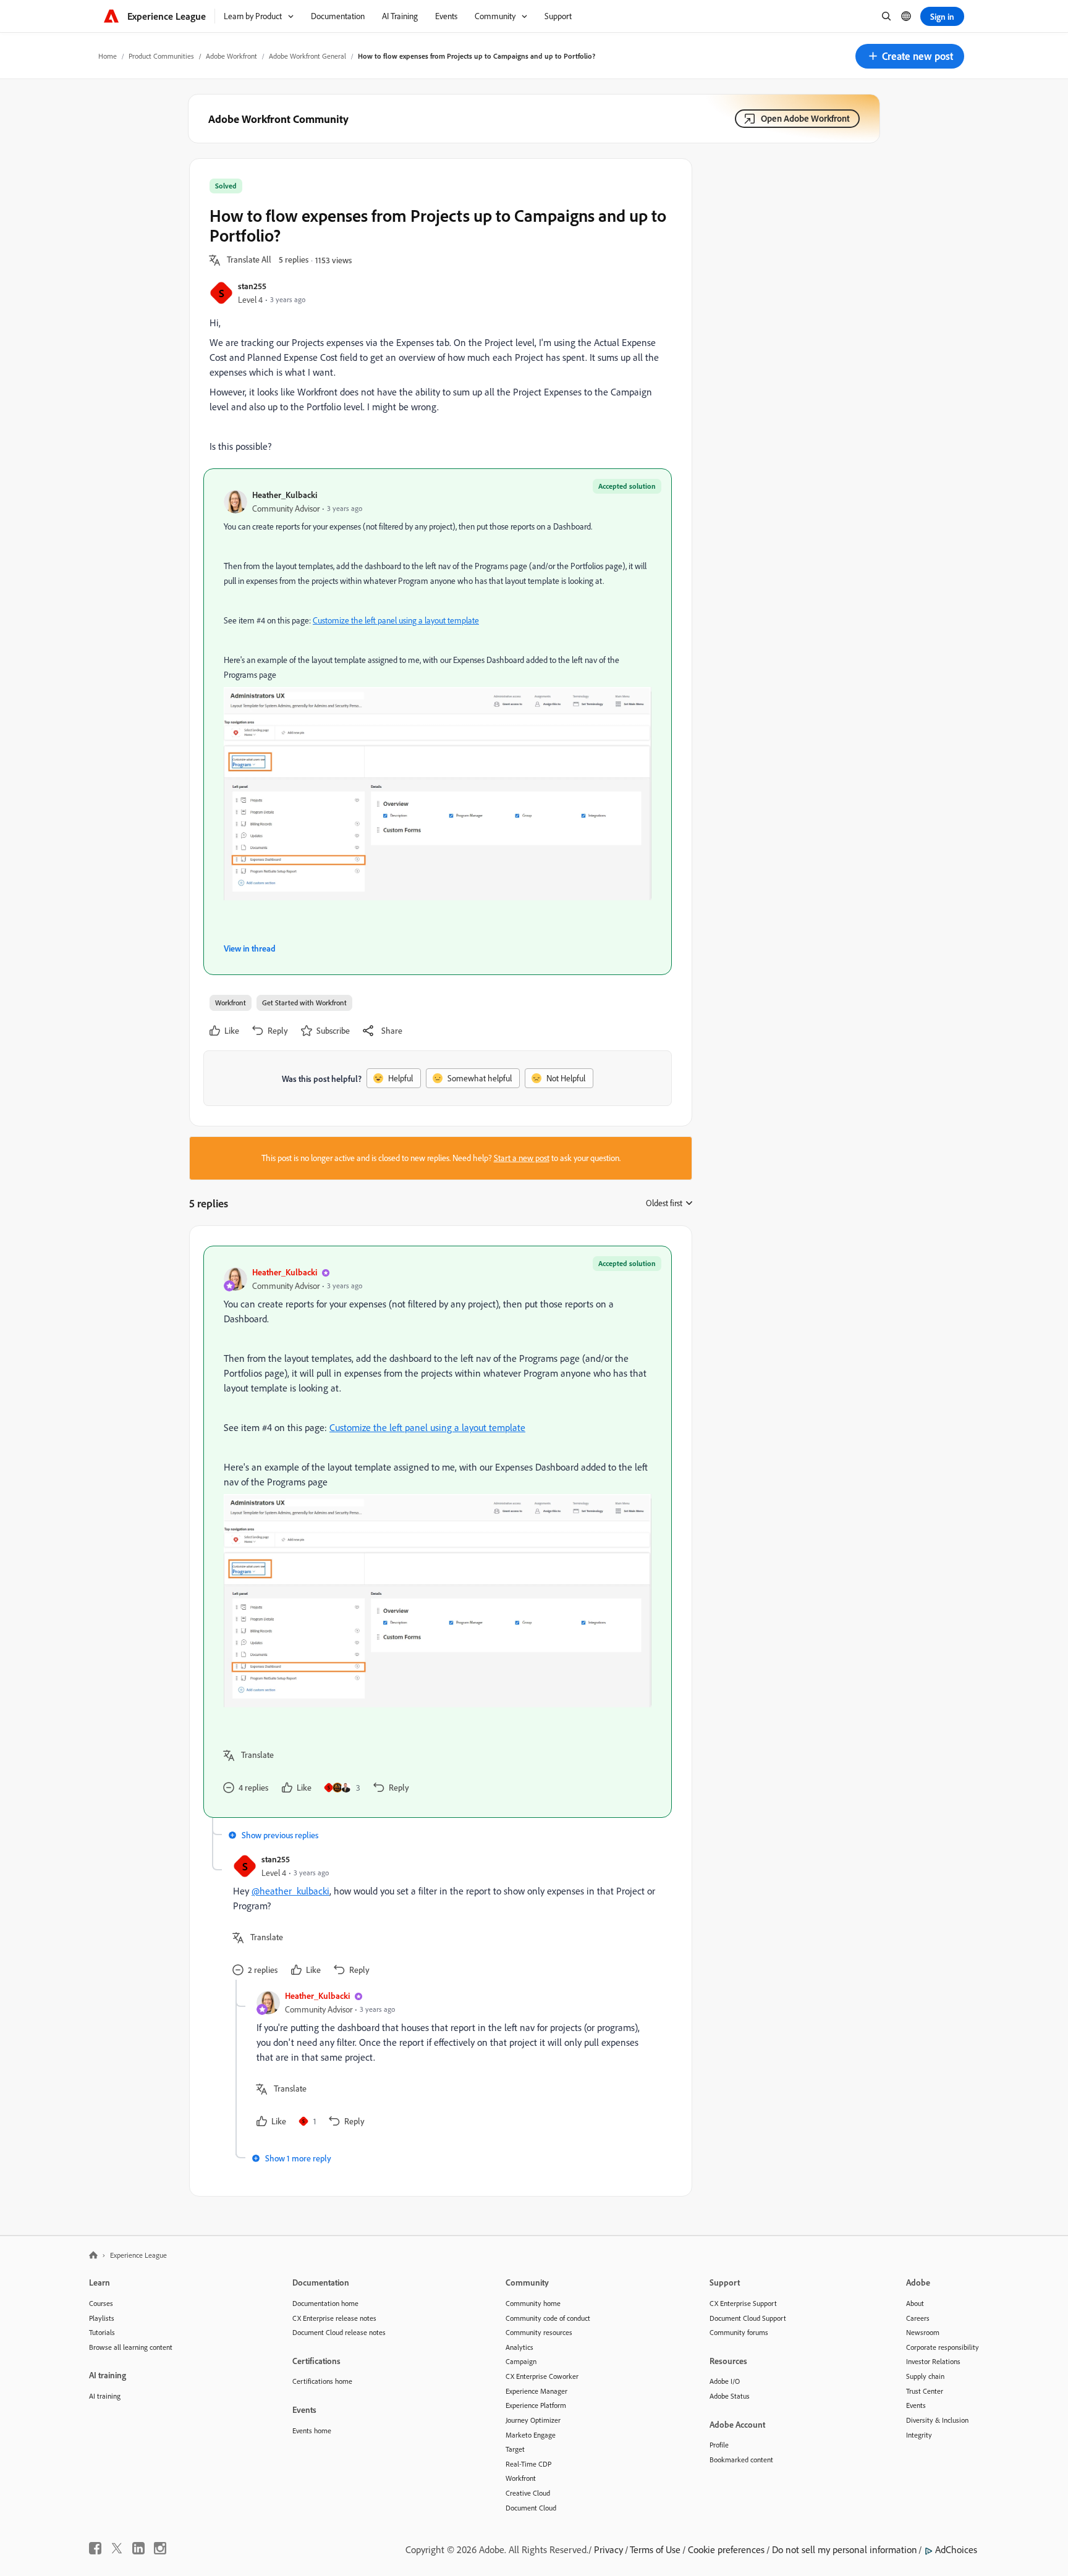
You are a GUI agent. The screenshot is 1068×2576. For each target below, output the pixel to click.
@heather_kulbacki (290, 1891)
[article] (438, 1532)
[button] (910, 56)
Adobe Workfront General (307, 56)
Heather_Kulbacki (285, 495)
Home (108, 56)
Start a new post (522, 1158)
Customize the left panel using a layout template (396, 620)
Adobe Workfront (231, 56)
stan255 (252, 286)
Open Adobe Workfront (805, 118)
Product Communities (161, 56)
